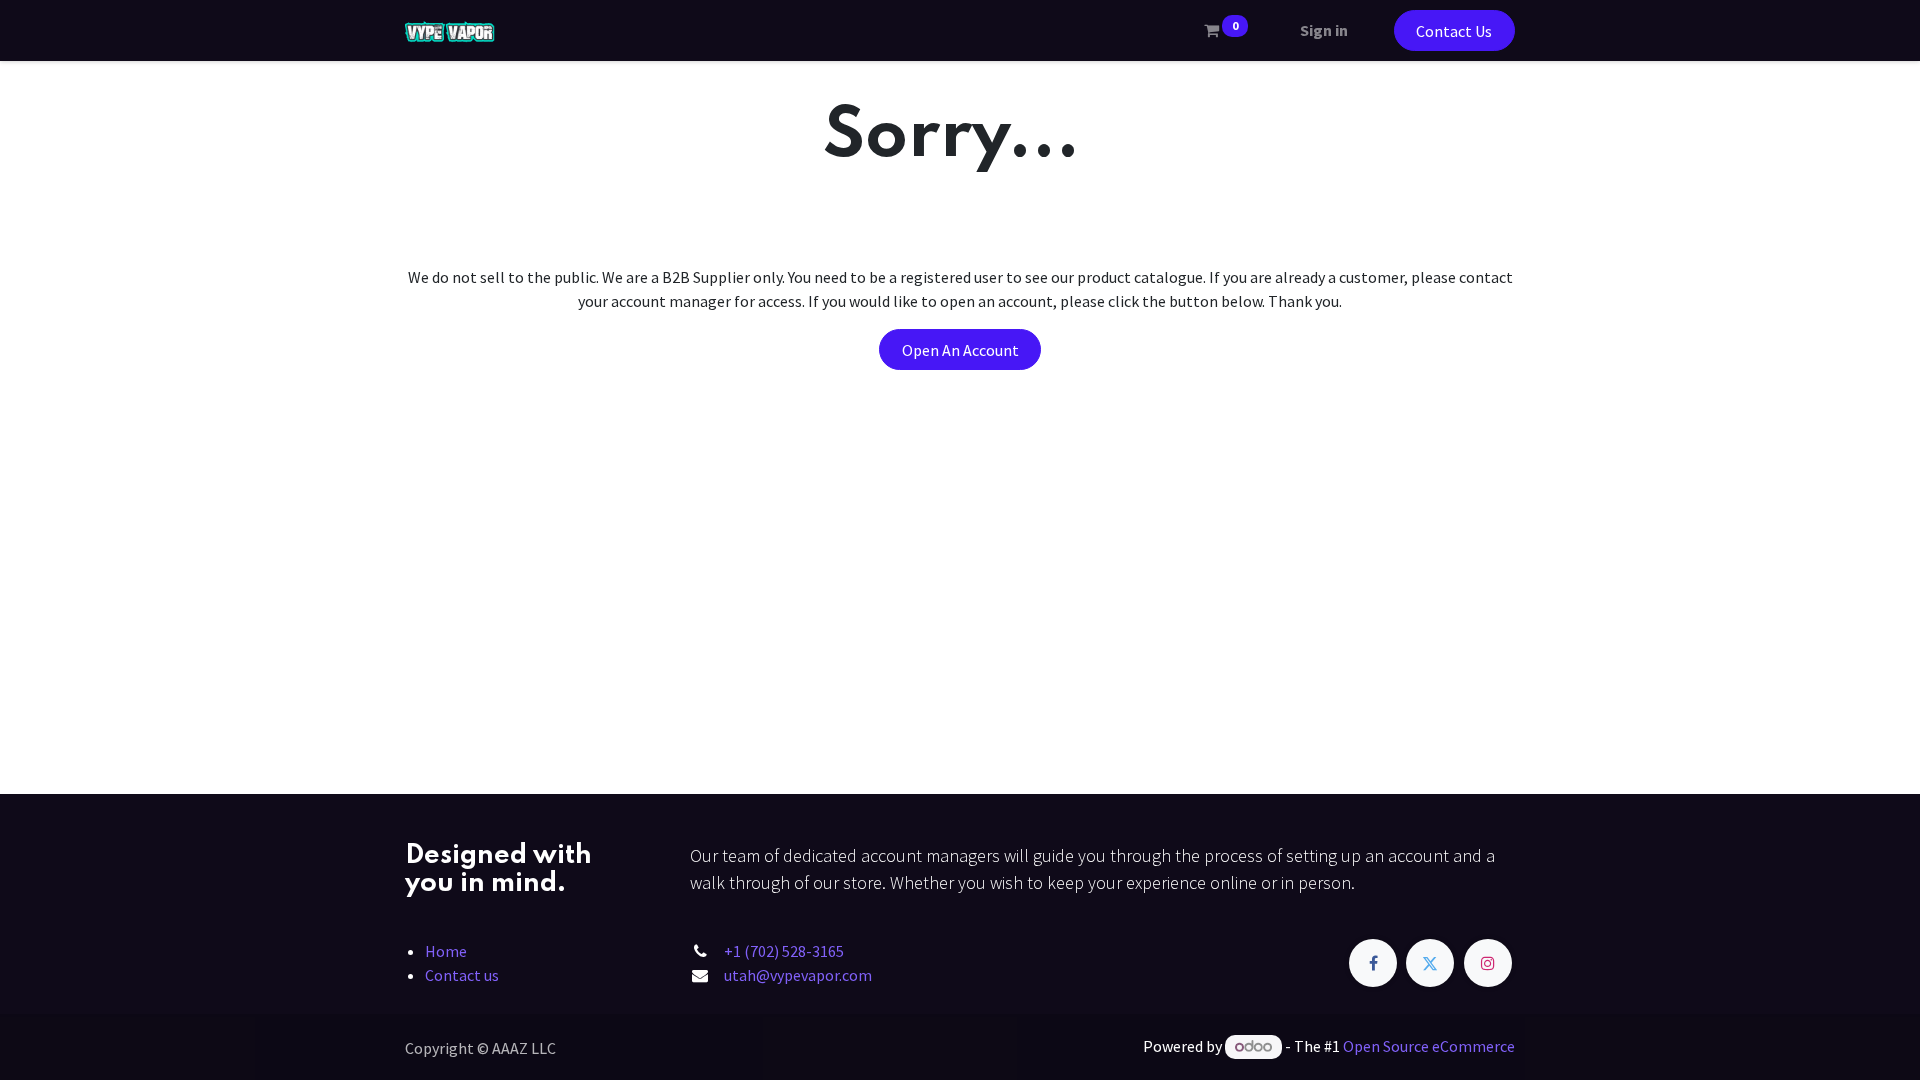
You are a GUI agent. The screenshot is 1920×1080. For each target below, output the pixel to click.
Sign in (1324, 30)
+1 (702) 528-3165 (784, 951)
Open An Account (960, 350)
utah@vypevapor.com (798, 975)
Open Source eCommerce (1429, 1046)
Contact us (462, 975)
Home (446, 951)
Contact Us (1454, 31)
